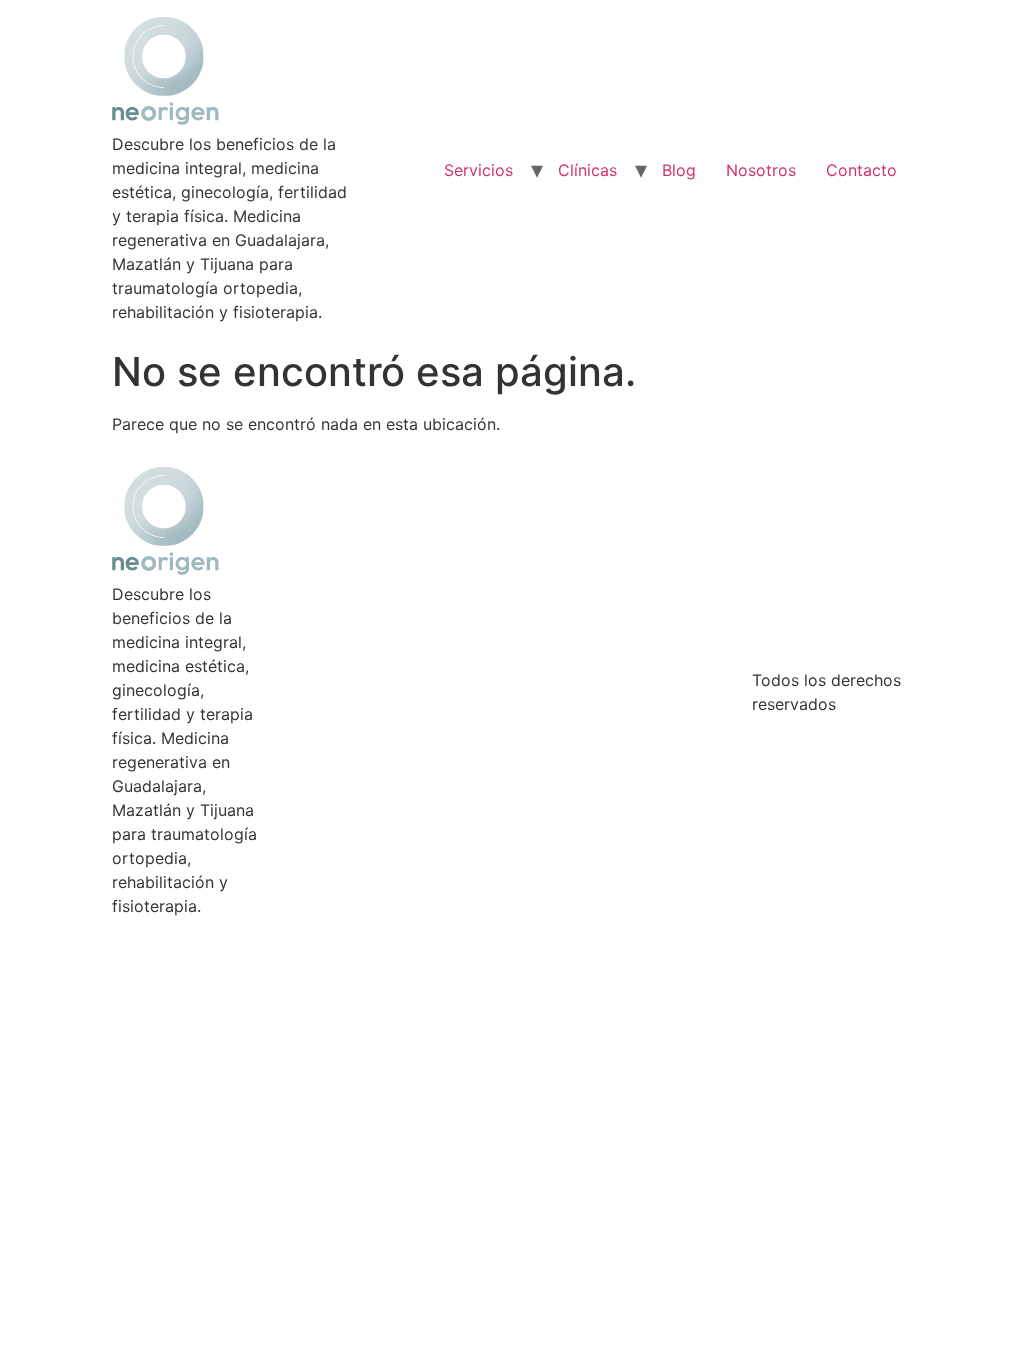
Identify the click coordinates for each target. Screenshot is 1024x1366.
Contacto (861, 170)
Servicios (478, 170)
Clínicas (587, 170)
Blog (679, 170)
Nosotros (761, 170)
